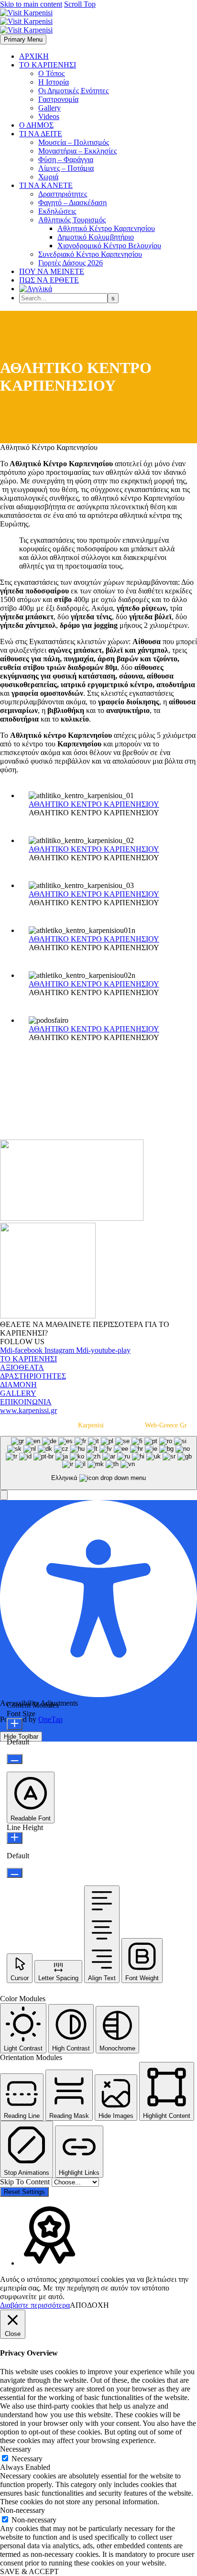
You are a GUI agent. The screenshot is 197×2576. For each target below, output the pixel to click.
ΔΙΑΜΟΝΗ (18, 1385)
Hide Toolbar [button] (21, 1737)
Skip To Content (26, 2182)
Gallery (49, 108)
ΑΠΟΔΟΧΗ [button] (89, 2305)
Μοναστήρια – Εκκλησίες (77, 151)
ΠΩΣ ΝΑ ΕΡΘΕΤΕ (49, 280)
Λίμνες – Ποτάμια (66, 168)
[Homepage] (26, 21)
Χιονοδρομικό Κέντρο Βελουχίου (109, 246)
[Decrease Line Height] (15, 1873)
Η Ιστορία (54, 82)
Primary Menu (23, 39)
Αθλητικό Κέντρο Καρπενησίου (106, 228)
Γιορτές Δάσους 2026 (71, 263)
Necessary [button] (16, 2449)
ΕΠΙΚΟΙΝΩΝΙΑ (26, 1402)
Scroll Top (80, 4)
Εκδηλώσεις (57, 211)
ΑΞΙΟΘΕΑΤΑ (22, 1367)
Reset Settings (24, 2192)
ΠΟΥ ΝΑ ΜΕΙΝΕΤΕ (52, 271)
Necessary (27, 2459)
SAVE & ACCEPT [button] (29, 2571)
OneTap (50, 1719)
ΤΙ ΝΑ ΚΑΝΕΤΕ (46, 185)
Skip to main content (31, 4)
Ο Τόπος (51, 73)
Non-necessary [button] (22, 2510)
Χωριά (48, 177)
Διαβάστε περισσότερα (35, 2305)
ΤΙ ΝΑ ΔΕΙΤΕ (41, 134)
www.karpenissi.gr (28, 1410)
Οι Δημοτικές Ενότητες (73, 91)
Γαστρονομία (58, 99)
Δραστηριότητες (63, 194)
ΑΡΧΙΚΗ (34, 56)
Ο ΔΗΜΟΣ (36, 125)
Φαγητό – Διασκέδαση (72, 203)
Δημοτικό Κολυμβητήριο (96, 237)
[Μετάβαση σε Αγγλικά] (36, 289)
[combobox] (98, 1463)
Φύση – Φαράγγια (66, 159)
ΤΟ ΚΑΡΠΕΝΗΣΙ (48, 65)
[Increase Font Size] (15, 1724)
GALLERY (18, 1393)
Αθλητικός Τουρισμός (72, 220)
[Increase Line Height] (15, 1838)
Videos (49, 116)
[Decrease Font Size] (15, 1759)
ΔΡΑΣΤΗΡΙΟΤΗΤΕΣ (33, 1376)
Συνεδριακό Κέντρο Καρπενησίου (90, 254)
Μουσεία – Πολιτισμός (74, 142)
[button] (4, 1495)
